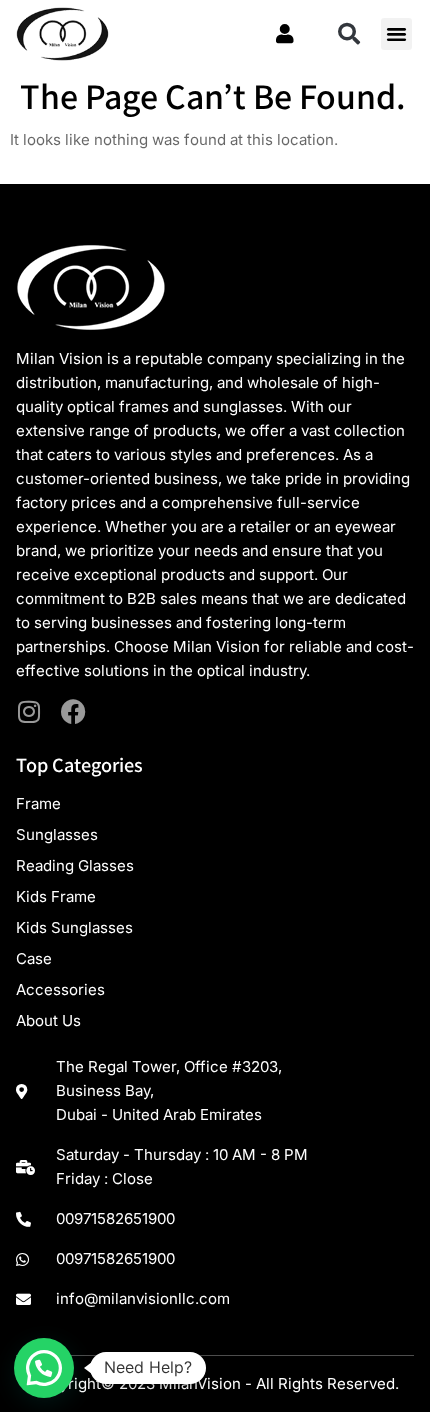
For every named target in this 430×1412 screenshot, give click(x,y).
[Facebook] (73, 711)
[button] (349, 34)
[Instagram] (28, 711)
